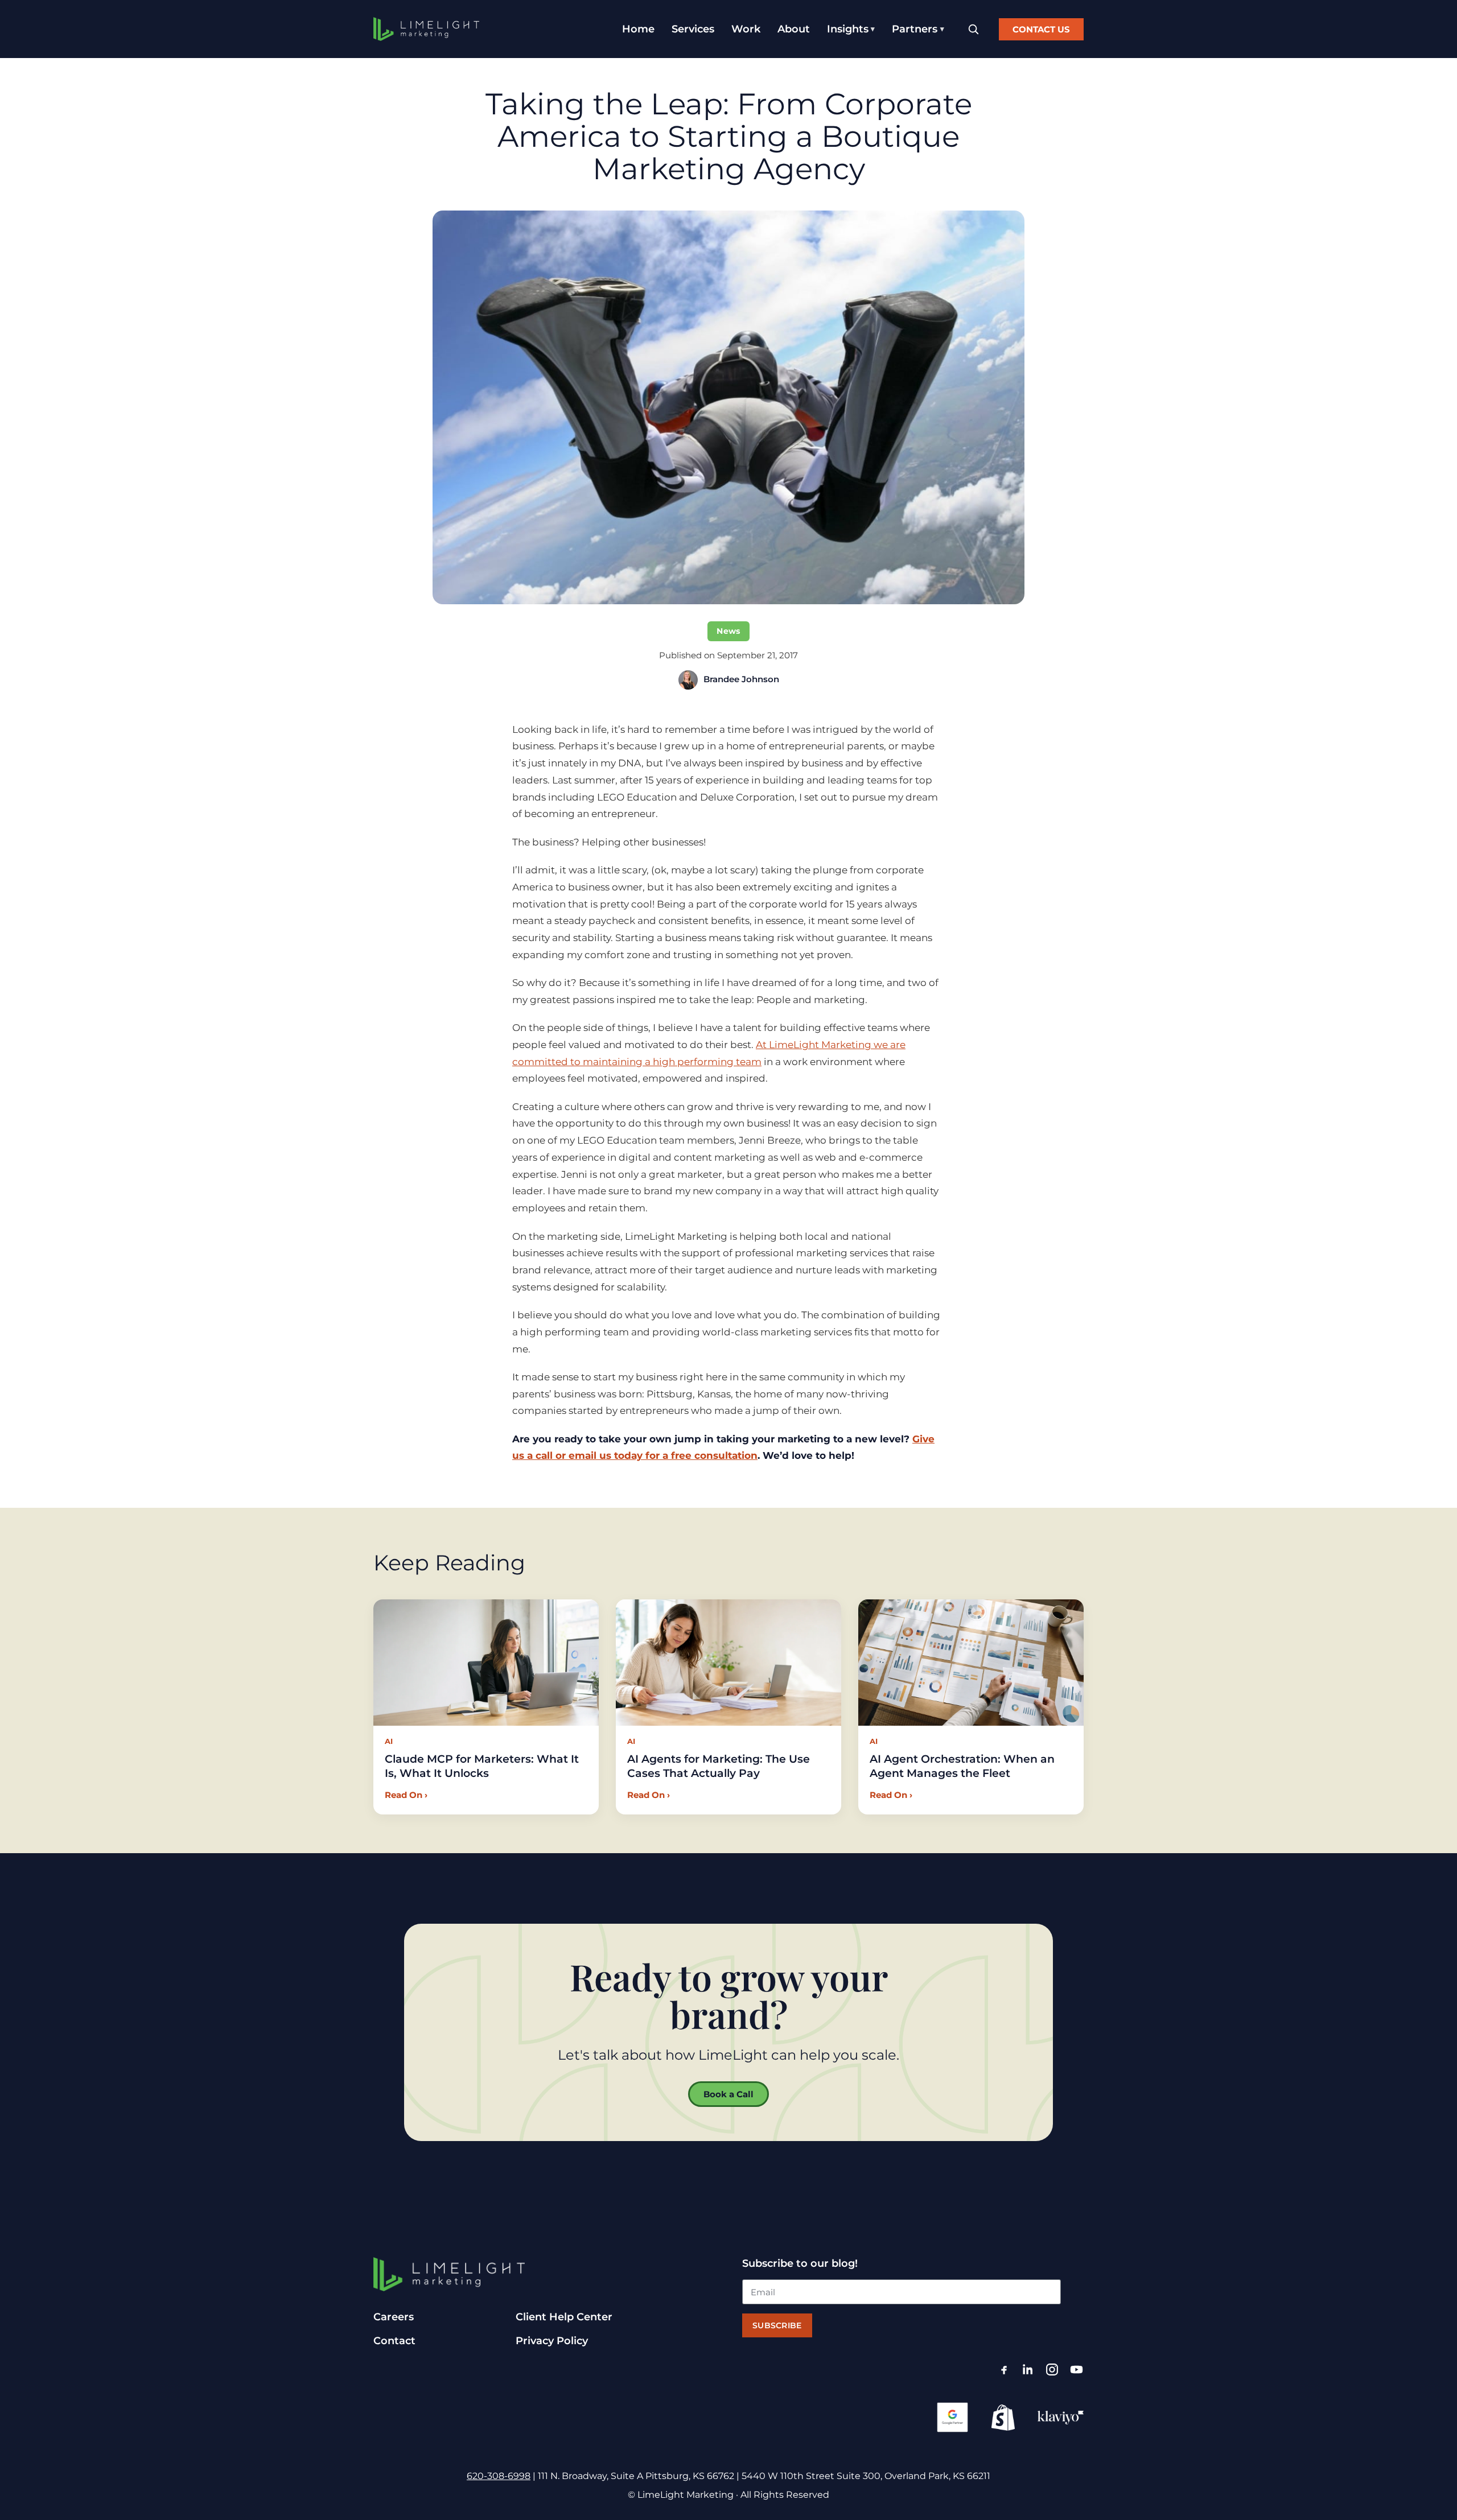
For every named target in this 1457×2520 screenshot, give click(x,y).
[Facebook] (1004, 2370)
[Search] (973, 29)
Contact (394, 2341)
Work (746, 29)
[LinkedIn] (1028, 2370)
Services (693, 29)
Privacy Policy (552, 2341)
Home (638, 29)
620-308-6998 (499, 2476)
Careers (394, 2317)
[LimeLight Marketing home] (426, 29)
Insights (848, 29)
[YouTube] (1077, 2370)
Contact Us (1041, 29)
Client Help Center (564, 2317)
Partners (915, 29)
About (794, 29)
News (728, 631)
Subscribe (777, 2325)
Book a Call (728, 2094)
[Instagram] (1052, 2370)
